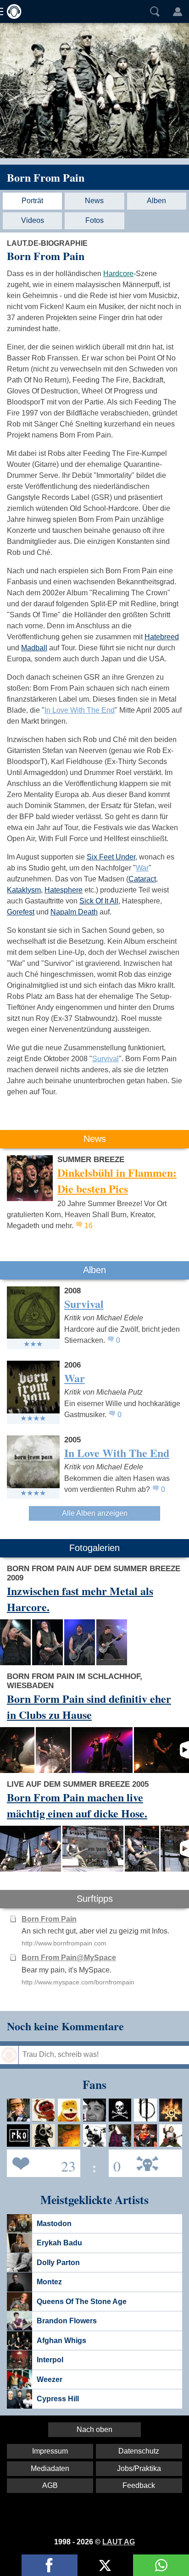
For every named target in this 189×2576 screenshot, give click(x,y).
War (142, 868)
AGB (50, 2485)
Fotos (94, 220)
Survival (106, 1059)
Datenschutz (139, 2451)
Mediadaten (50, 2468)
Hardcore (118, 274)
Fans (41, 2163)
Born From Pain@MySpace (69, 1958)
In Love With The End (80, 710)
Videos (33, 220)
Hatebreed (162, 637)
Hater (115, 2163)
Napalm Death (74, 912)
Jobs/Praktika (139, 2468)
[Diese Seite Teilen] (50, 2565)
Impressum (50, 2451)
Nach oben (94, 2429)
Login (178, 11)
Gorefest (21, 912)
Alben (156, 201)
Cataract (142, 879)
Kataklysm (24, 890)
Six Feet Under (111, 857)
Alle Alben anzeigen (95, 1513)
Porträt (32, 201)
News (94, 201)
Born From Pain (46, 177)
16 (89, 1226)
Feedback (139, 2485)
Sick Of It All (99, 901)
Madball (34, 648)
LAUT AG (119, 2542)
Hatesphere (64, 890)
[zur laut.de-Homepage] (11, 11)
